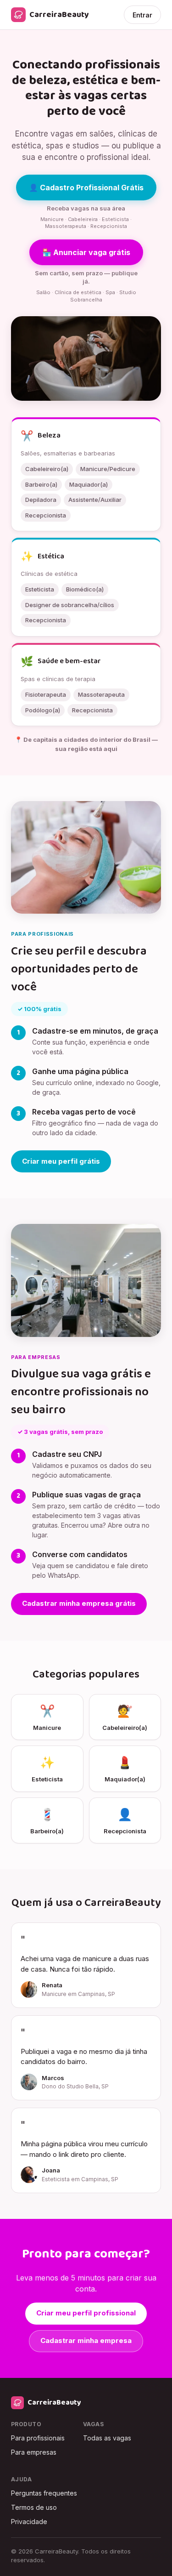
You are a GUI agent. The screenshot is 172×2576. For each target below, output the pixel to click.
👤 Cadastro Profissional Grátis (86, 188)
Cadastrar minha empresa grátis (79, 1603)
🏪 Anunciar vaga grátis (86, 252)
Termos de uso (34, 2507)
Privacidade (29, 2522)
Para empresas (34, 2452)
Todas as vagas (107, 2438)
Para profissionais (38, 2438)
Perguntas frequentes (44, 2493)
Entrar (142, 15)
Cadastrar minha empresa (86, 2340)
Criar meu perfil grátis (61, 1161)
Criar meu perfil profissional (86, 2313)
